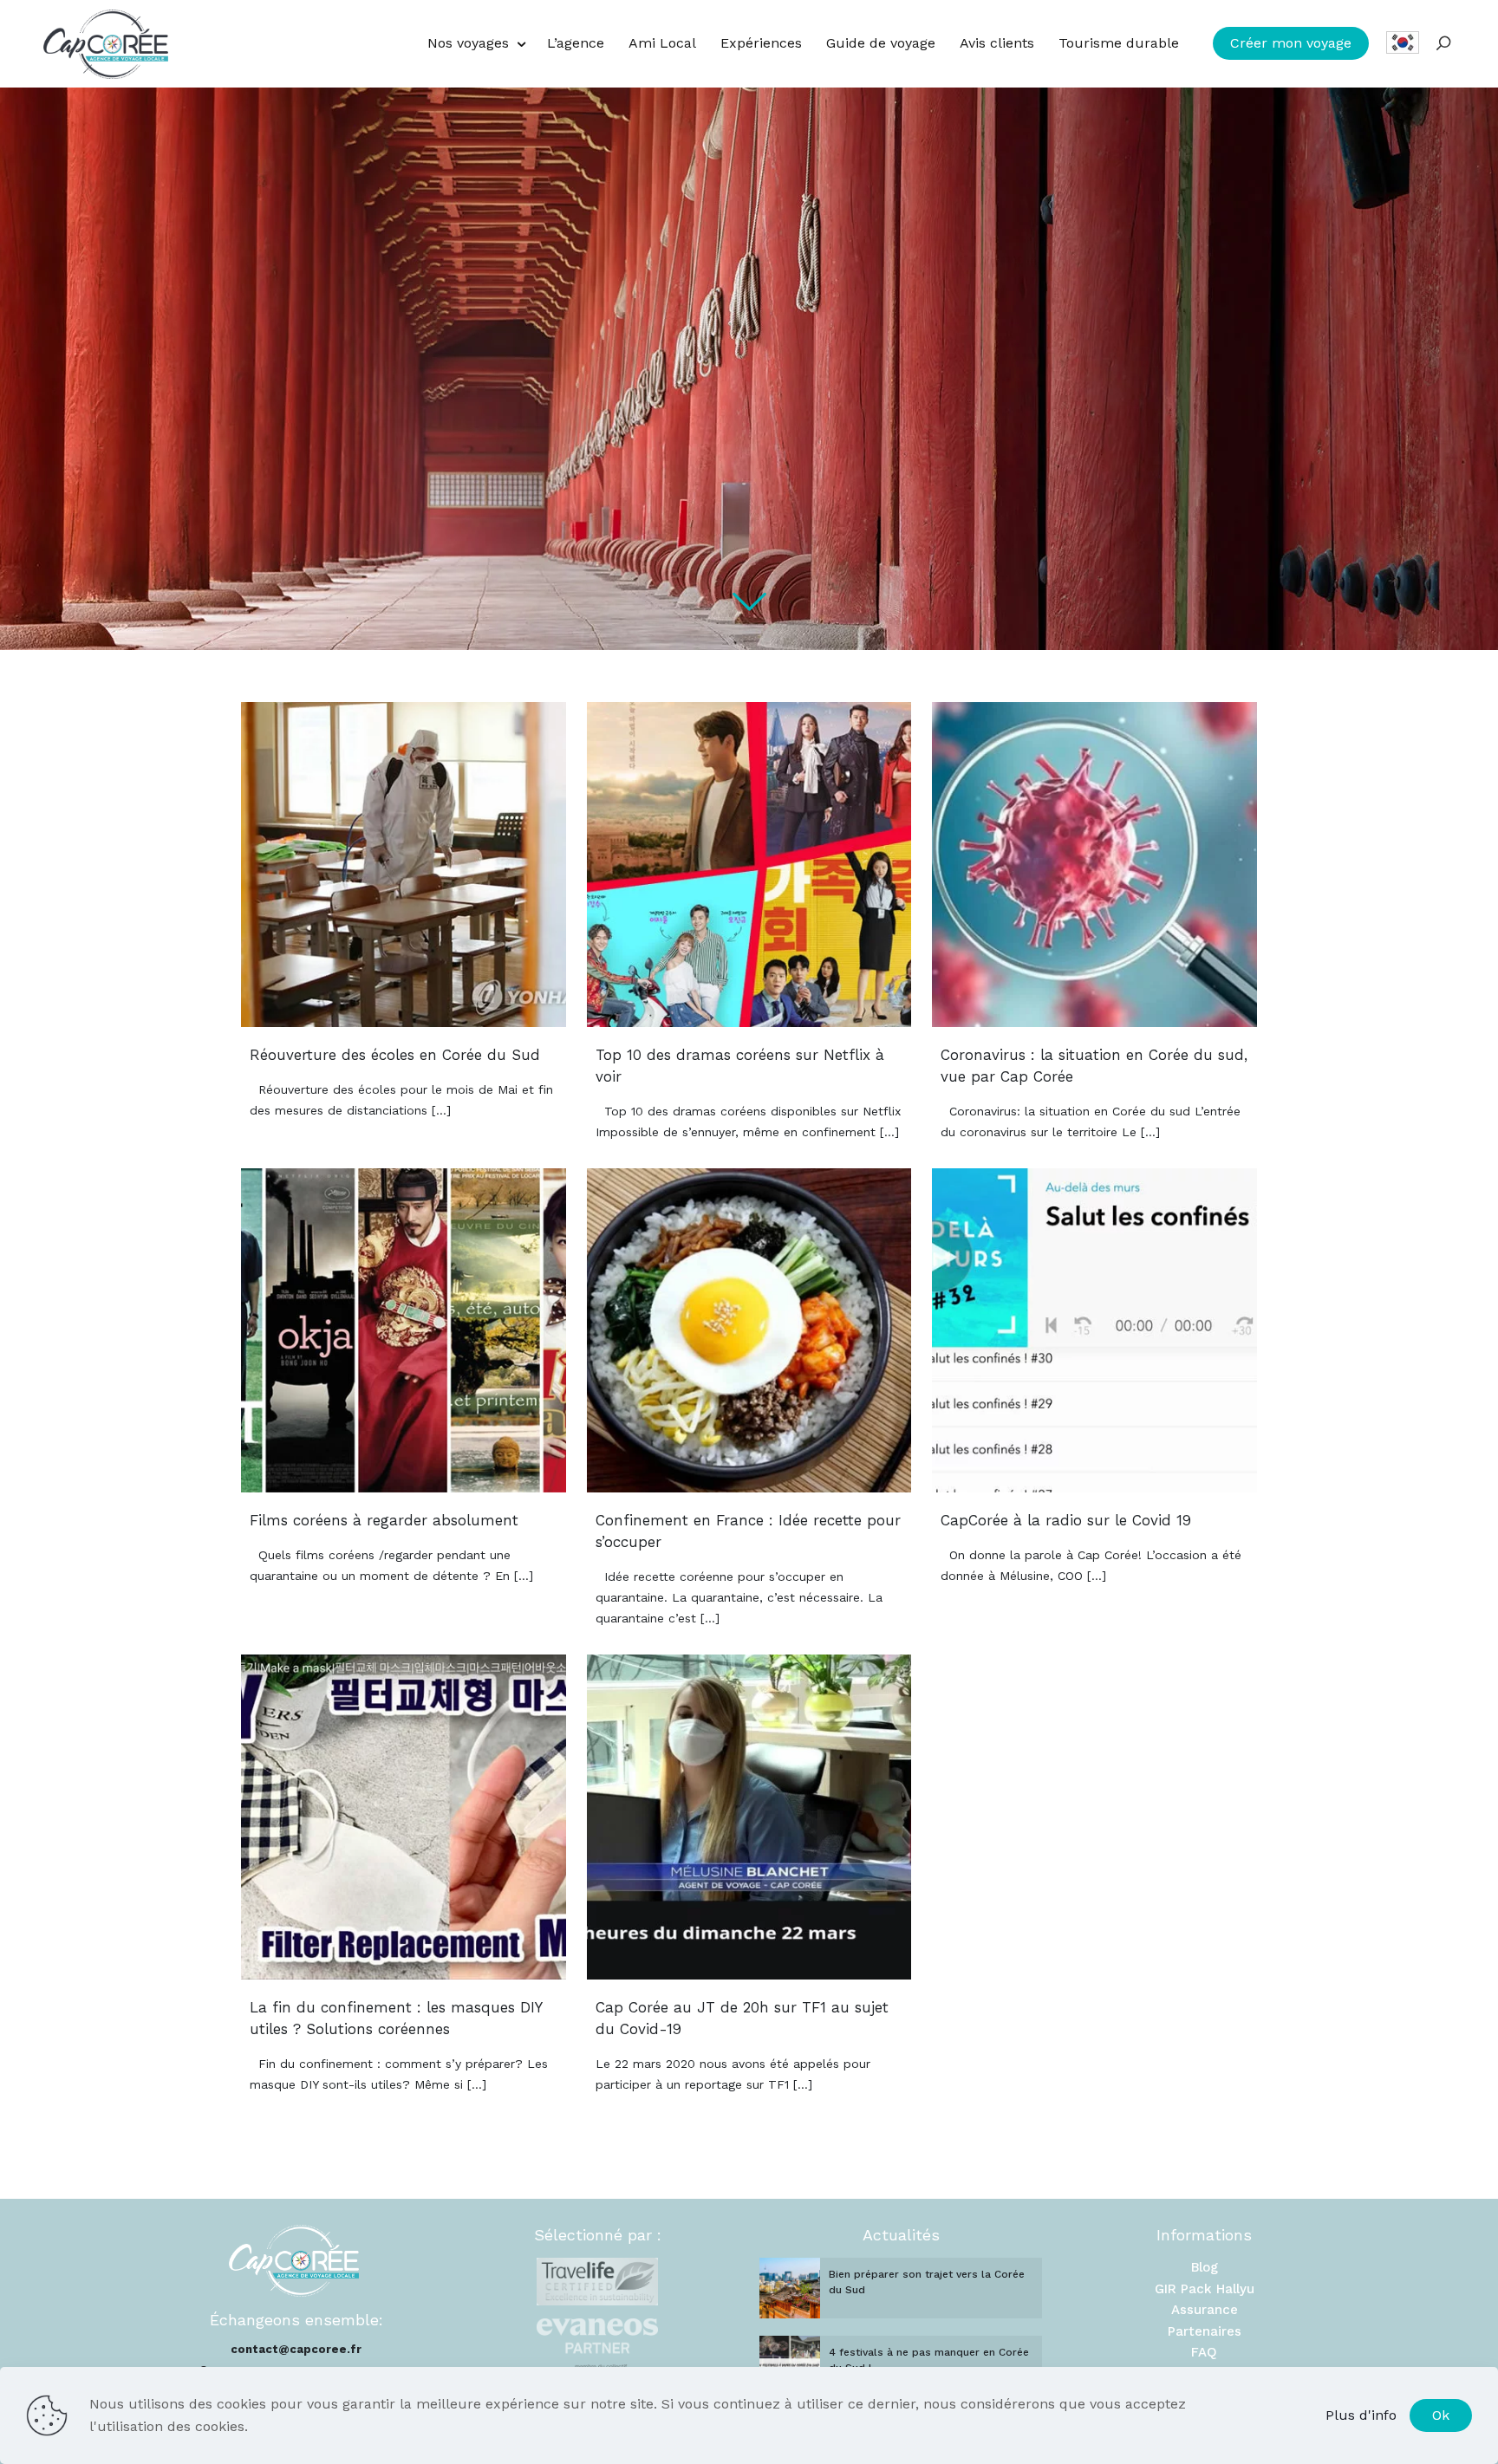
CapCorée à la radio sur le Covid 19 (1066, 1520)
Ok (1441, 2415)
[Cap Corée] (106, 43)
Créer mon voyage (1291, 43)
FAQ (1204, 2352)
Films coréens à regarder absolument (384, 1520)
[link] (597, 2282)
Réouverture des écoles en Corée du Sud (395, 1055)
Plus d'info (1361, 2415)
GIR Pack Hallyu (1205, 2289)
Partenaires (1205, 2331)
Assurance (1205, 2310)
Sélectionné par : (598, 2235)
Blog (1205, 2267)
